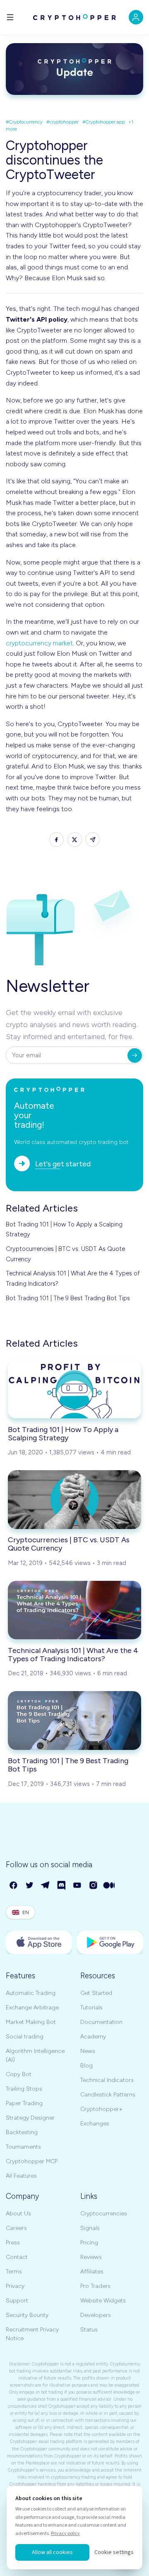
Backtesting (22, 2132)
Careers (16, 2228)
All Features (21, 2176)
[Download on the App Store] (39, 1942)
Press (13, 2243)
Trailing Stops (24, 2089)
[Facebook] (14, 1886)
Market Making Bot (31, 2022)
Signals (90, 2228)
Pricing (89, 2243)
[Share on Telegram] (93, 840)
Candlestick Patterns (108, 2095)
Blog (87, 2066)
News (88, 2051)
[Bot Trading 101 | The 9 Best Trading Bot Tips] (74, 1720)
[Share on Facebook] (56, 840)
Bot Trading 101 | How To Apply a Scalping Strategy (64, 1229)
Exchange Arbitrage (32, 2008)
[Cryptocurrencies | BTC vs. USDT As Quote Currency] (74, 1499)
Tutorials (91, 2008)
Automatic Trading (31, 1993)
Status (89, 2330)
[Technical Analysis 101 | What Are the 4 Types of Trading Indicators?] (74, 1610)
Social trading (25, 2037)
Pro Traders (95, 2286)
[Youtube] (78, 1886)
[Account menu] (136, 17)
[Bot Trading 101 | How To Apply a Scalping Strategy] (74, 1389)
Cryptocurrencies (104, 2214)
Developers (96, 2315)
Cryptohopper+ (101, 2109)
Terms (14, 2272)
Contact (17, 2257)
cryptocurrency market (39, 643)
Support (17, 2301)
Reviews (91, 2257)
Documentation (101, 2022)
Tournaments (23, 2147)
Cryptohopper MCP (32, 2161)
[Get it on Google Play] (110, 1942)
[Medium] (109, 1886)
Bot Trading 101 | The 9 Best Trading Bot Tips (68, 1298)
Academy (93, 2037)
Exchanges (95, 2124)
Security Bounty (27, 2315)
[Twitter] (30, 1886)
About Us (18, 2214)
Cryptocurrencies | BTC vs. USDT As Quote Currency (65, 1254)
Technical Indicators (107, 2080)
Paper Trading (24, 2103)
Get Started (96, 1993)
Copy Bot (19, 2074)
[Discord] (62, 1886)
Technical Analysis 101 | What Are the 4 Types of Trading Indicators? (73, 1278)
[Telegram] (46, 1886)
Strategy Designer (30, 2118)
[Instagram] (94, 1886)
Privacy (15, 2286)
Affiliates (92, 2272)
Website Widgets (103, 2301)
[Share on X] (75, 840)
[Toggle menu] (10, 17)
